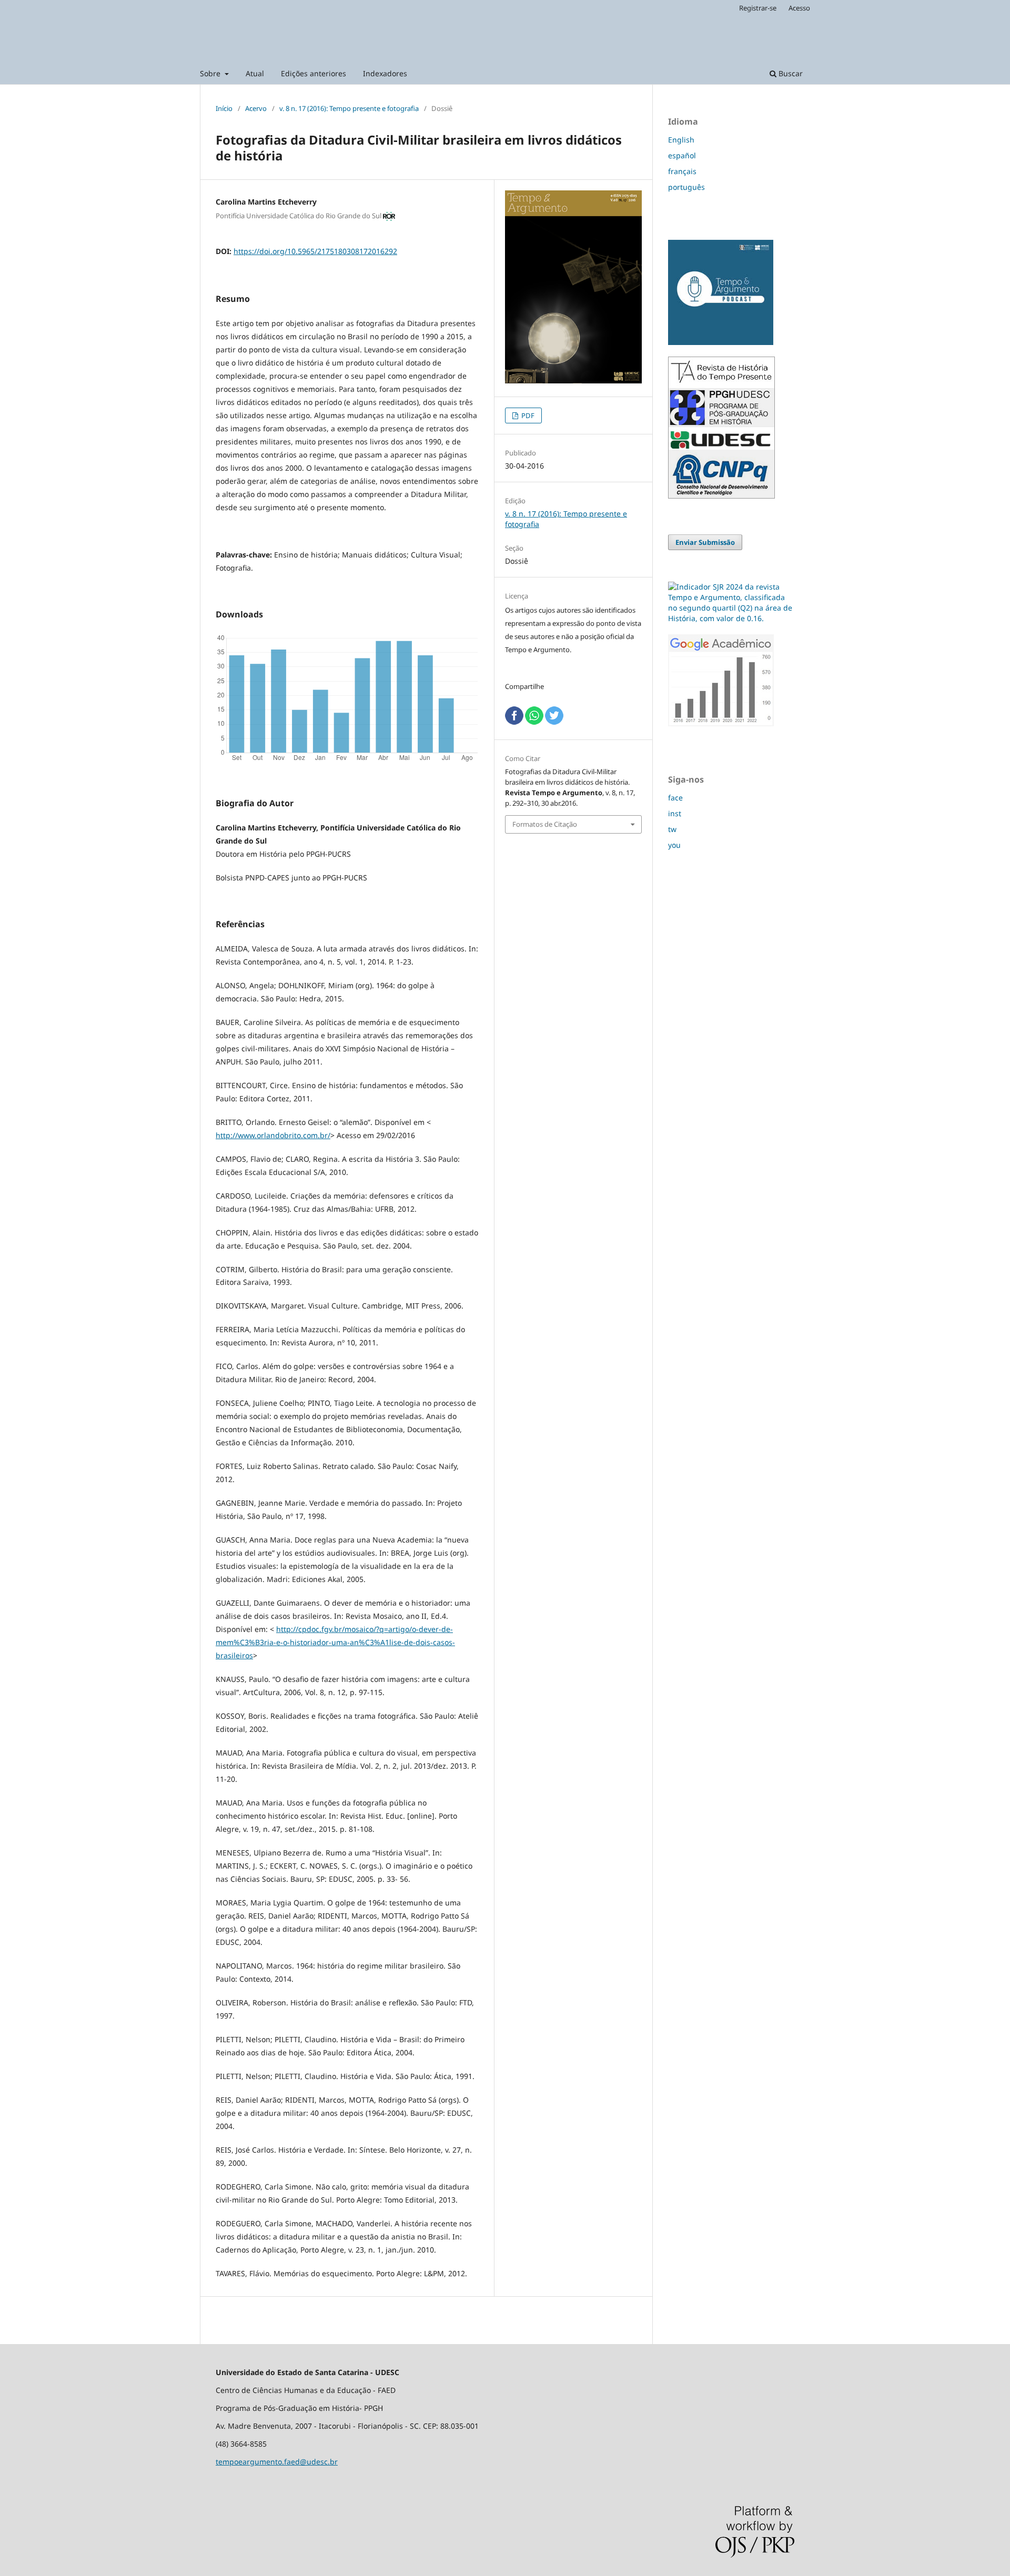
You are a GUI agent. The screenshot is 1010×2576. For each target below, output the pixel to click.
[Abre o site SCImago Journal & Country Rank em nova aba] (731, 618)
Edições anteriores (314, 73)
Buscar (790, 73)
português (686, 187)
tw (672, 829)
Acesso (799, 8)
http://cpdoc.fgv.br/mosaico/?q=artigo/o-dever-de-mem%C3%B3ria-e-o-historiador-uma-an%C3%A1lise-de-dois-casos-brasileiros (335, 1642)
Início (224, 108)
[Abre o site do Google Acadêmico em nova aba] (721, 723)
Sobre (211, 73)
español (682, 155)
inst (675, 813)
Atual (255, 73)
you (674, 845)
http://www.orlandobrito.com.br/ (273, 1135)
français (682, 171)
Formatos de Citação (545, 824)
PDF (527, 415)
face (675, 798)
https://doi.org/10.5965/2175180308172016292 (315, 251)
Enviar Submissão (705, 542)
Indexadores (385, 73)
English (681, 140)
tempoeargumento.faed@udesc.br (277, 2462)
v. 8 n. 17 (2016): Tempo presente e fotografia (349, 108)
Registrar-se (758, 8)
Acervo (256, 108)
